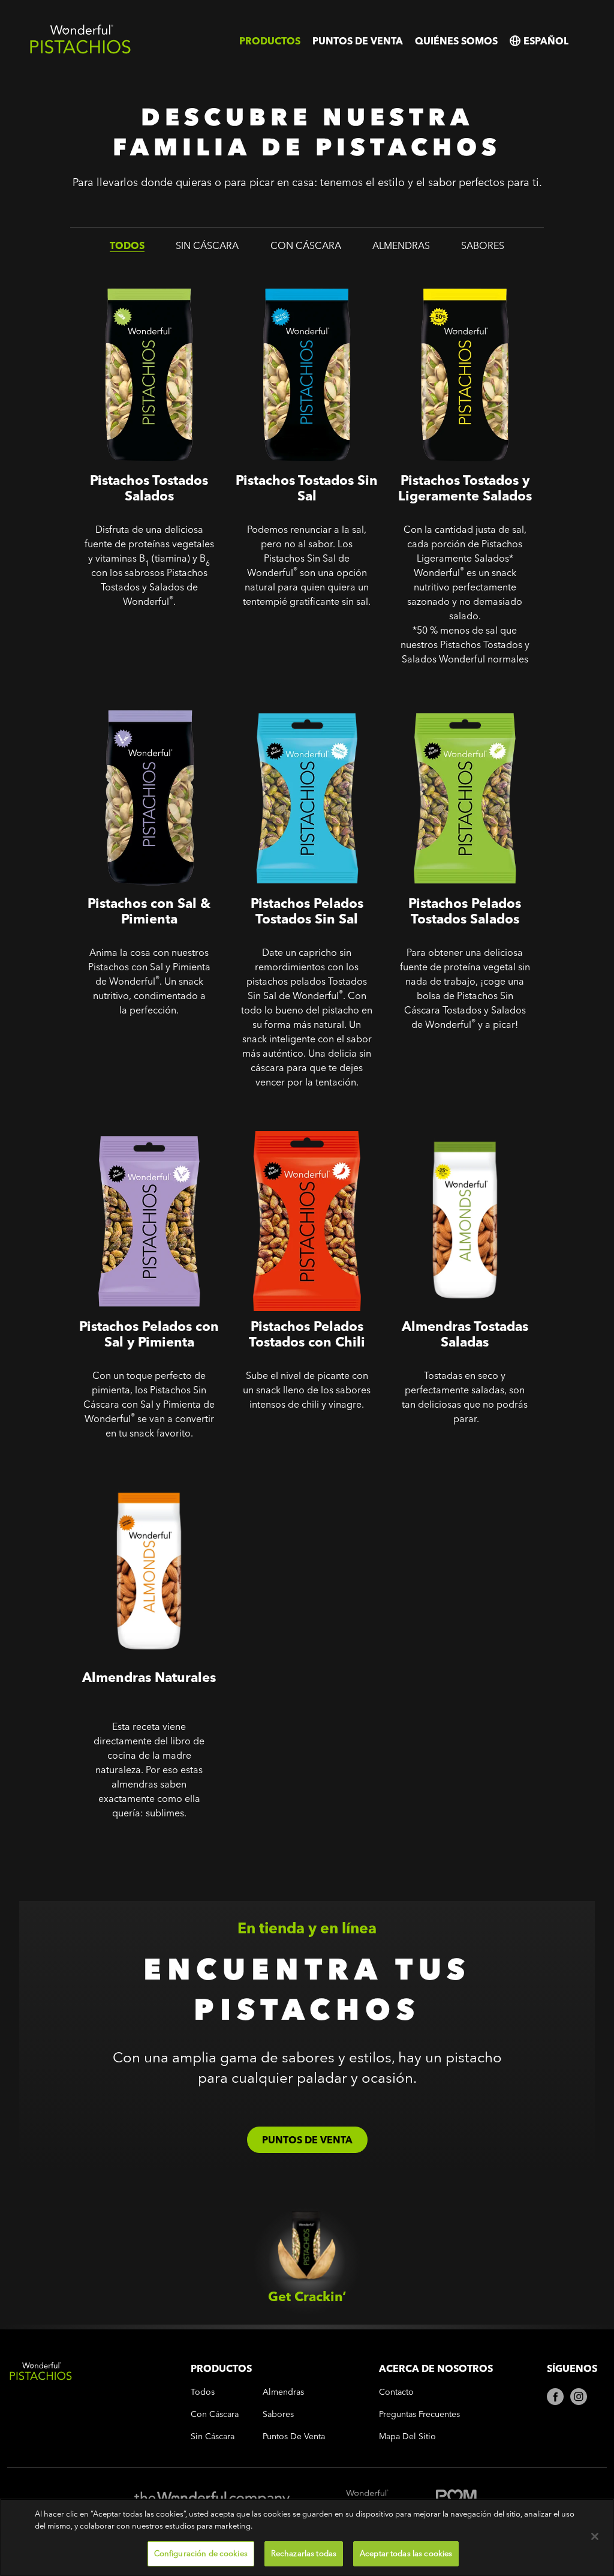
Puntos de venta (358, 41)
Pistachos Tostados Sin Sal (293, 272)
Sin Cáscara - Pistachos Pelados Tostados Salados (464, 704)
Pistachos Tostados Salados (138, 272)
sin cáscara (207, 245)
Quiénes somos (456, 41)
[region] (307, 2537)
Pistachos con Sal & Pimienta (142, 695)
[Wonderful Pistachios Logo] (80, 51)
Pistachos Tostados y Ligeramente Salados (438, 281)
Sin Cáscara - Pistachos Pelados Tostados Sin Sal (306, 704)
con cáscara (306, 245)
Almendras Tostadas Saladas (457, 1118)
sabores (483, 245)
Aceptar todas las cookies (406, 2553)
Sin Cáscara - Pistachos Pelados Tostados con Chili (306, 1127)
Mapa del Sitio (407, 2436)
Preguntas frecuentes (419, 2414)
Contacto (396, 2392)
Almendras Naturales (122, 1469)
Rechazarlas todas (304, 2553)
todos (127, 245)
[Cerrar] (595, 2536)
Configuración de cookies (201, 2553)
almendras (401, 245)
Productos (270, 41)
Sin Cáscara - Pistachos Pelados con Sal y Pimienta (148, 1127)
